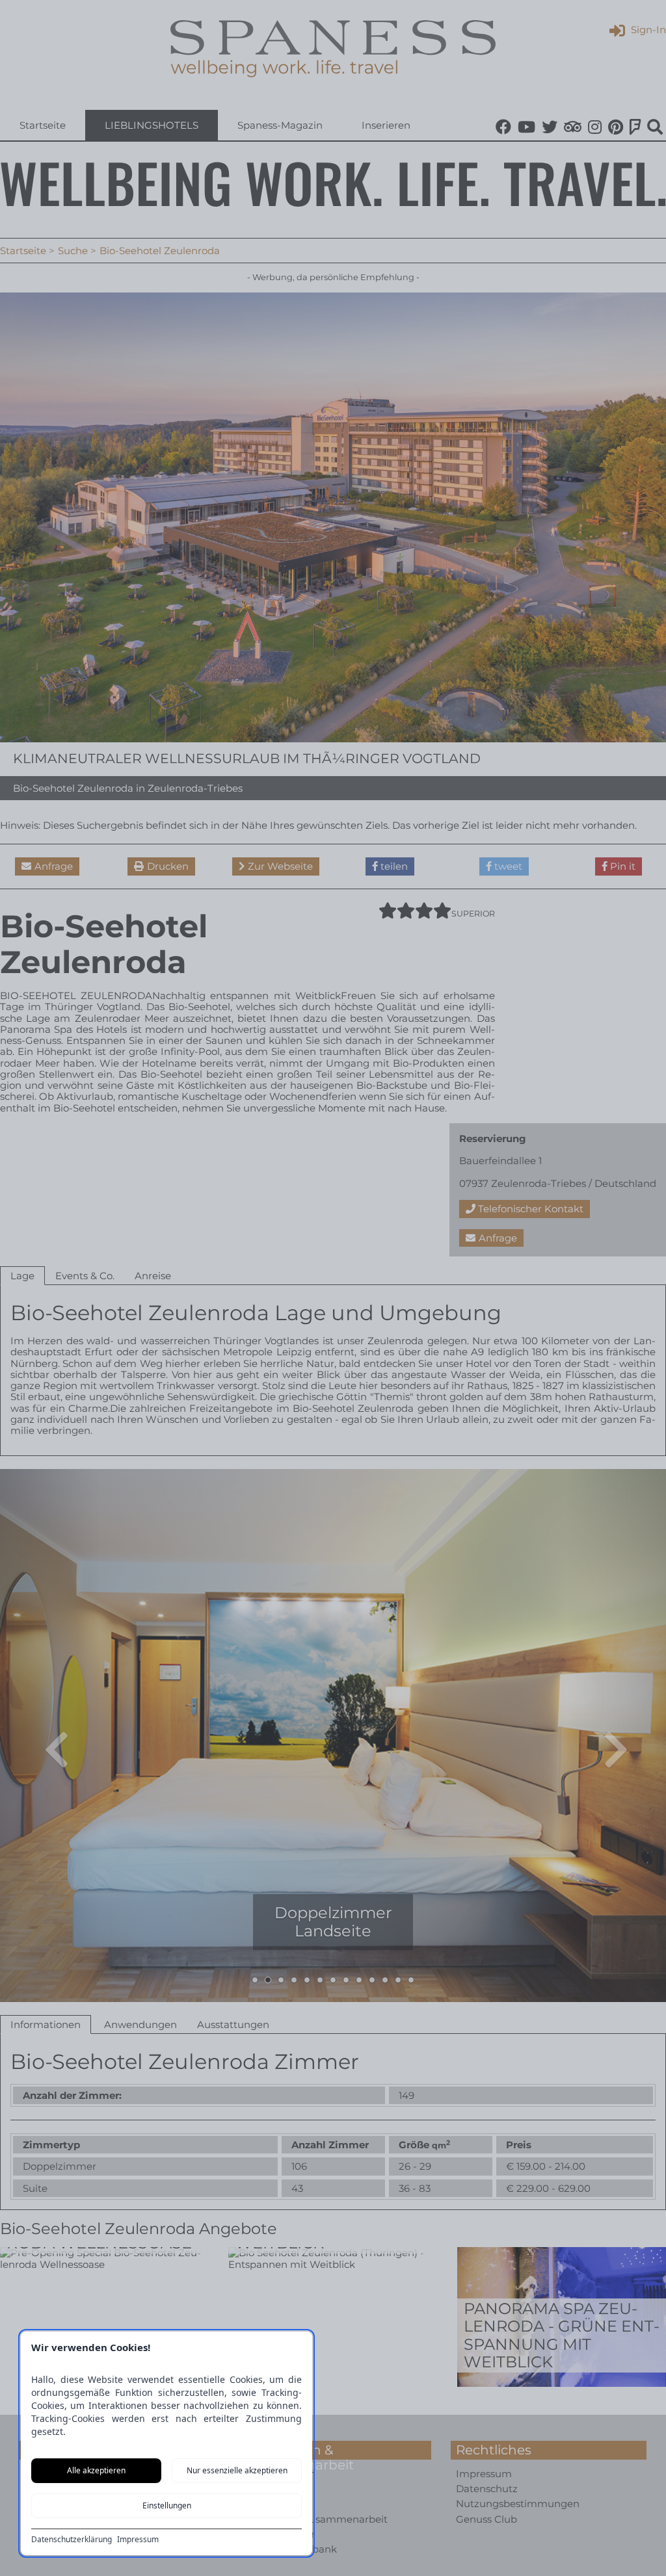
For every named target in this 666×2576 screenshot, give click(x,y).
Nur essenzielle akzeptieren (237, 2470)
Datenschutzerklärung (72, 2540)
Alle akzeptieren (96, 2470)
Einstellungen (167, 2505)
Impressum (138, 2540)
